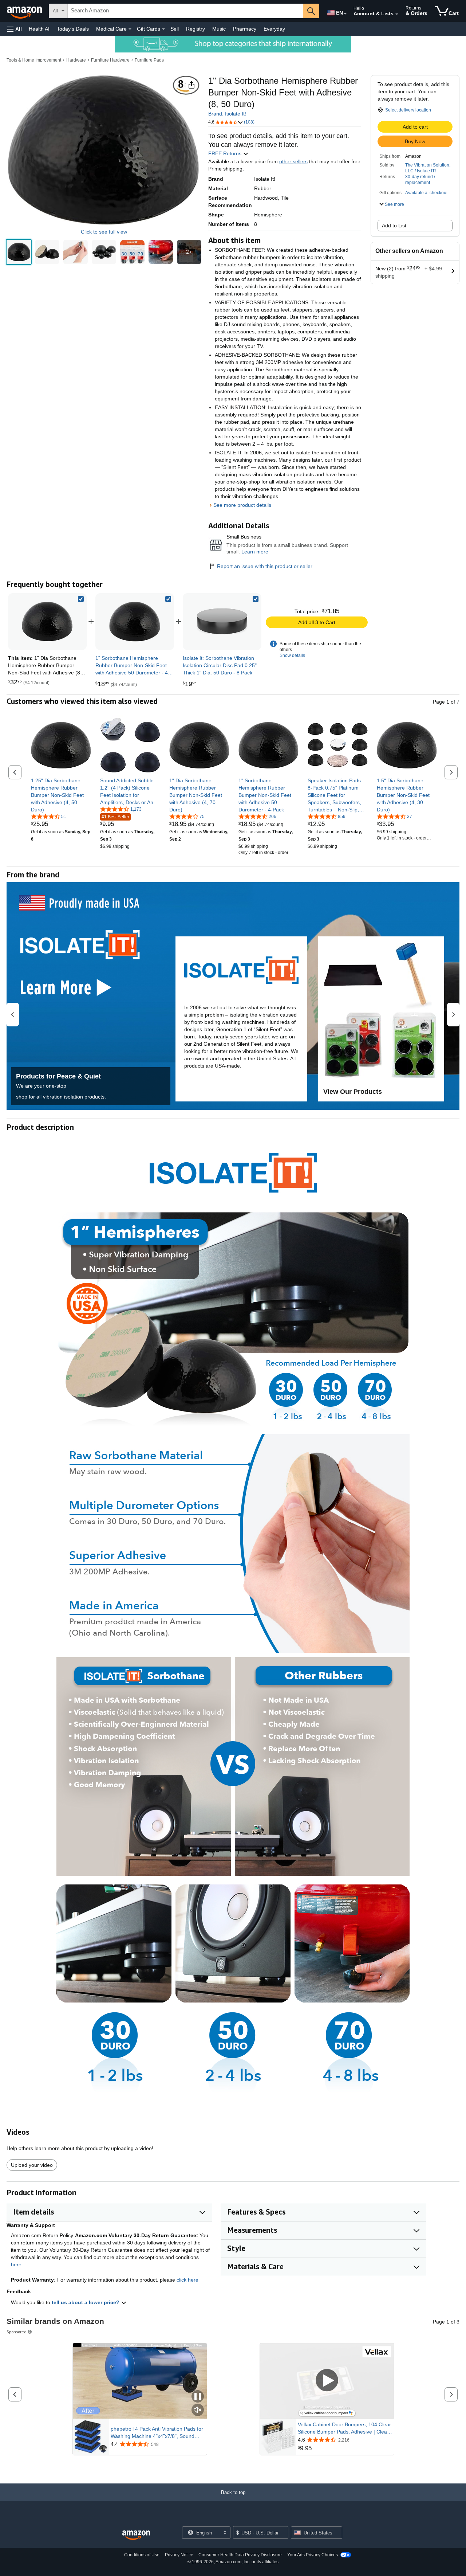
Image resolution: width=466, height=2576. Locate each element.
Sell (175, 29)
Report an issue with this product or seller (265, 566)
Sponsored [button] (17, 2332)
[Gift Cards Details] (163, 29)
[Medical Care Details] (130, 29)
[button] (15, 29)
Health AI (39, 29)
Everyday (274, 29)
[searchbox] (185, 11)
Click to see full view (104, 232)
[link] (135, 622)
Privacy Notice (179, 2555)
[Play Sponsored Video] (327, 2381)
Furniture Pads (149, 60)
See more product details (242, 505)
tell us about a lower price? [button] (86, 2302)
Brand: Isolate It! (227, 114)
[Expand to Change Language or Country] (345, 14)
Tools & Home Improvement (34, 60)
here (16, 2264)
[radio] (19, 252)
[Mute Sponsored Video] (198, 2410)
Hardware (76, 60)
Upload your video (32, 2165)
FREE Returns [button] (226, 153)
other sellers (293, 161)
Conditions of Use (142, 2555)
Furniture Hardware (110, 60)
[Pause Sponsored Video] (198, 2397)
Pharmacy (245, 29)
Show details (292, 655)
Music (219, 29)
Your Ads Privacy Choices (313, 2555)
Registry (196, 29)
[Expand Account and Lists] (397, 14)
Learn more (255, 552)
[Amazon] (25, 11)
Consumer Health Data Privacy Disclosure (240, 2555)
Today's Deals (73, 29)
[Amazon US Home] (136, 2535)
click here (187, 2280)
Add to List (394, 226)
